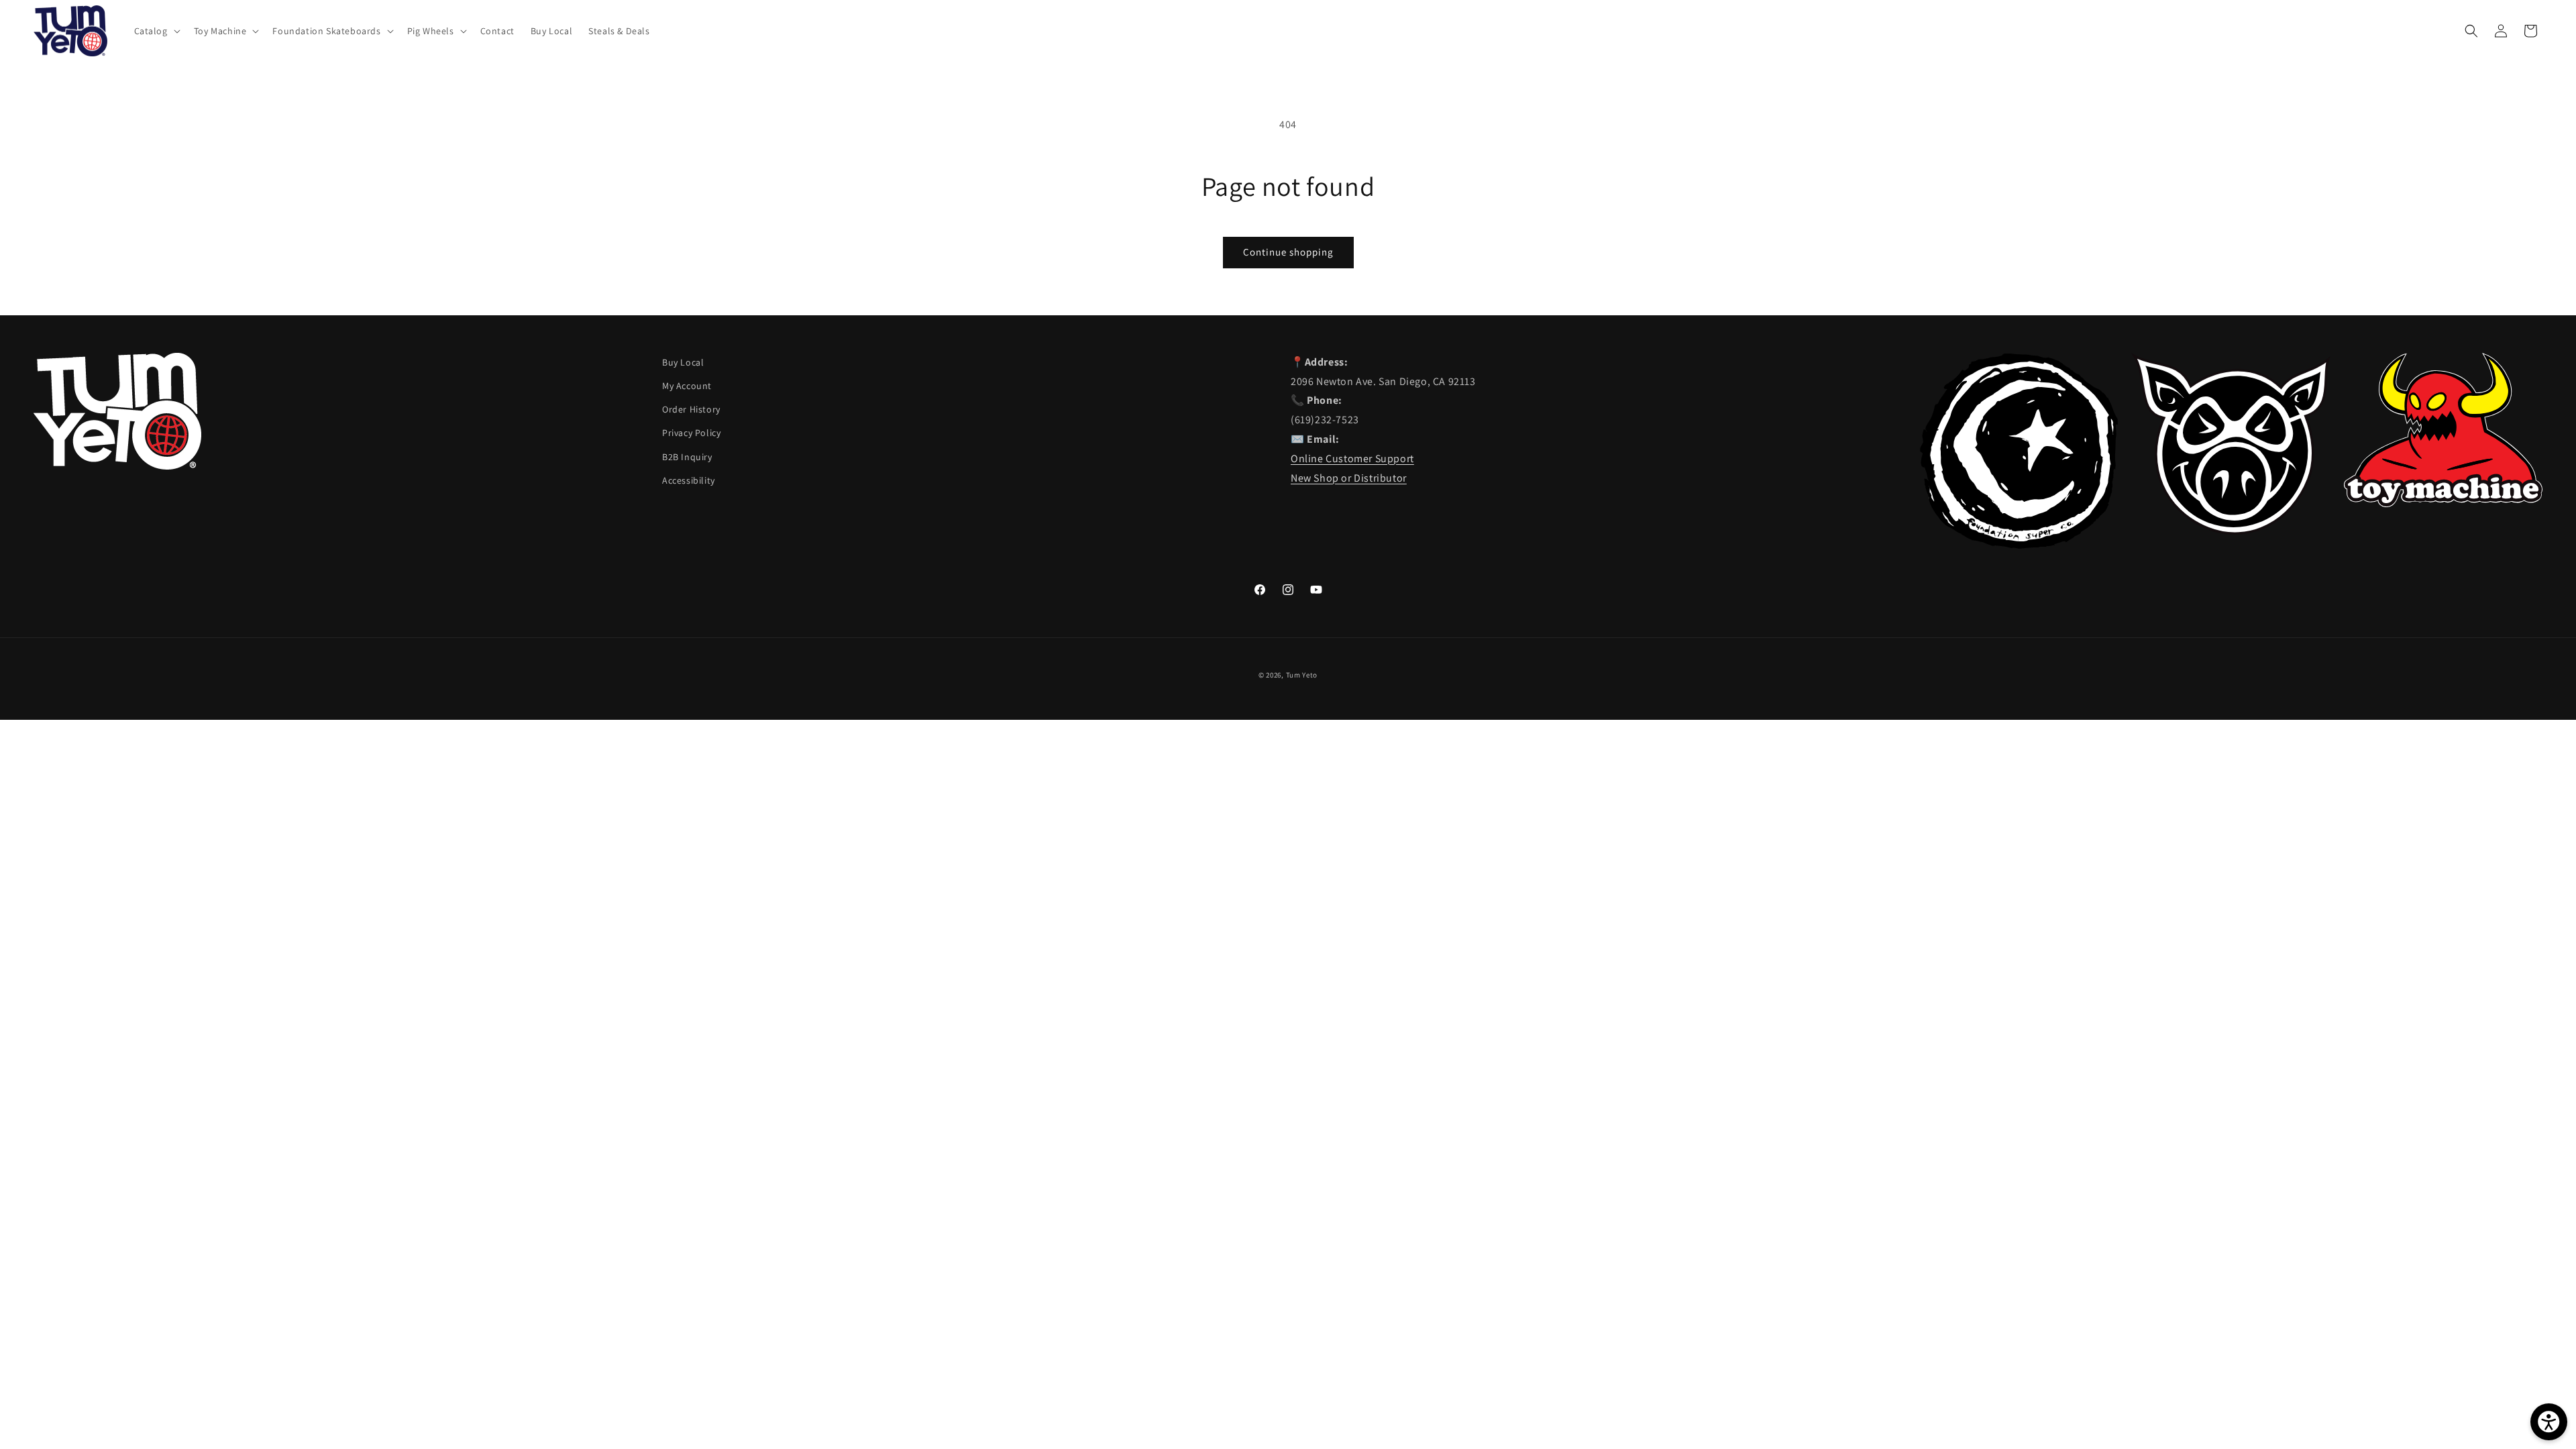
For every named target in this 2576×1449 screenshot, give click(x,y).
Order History (691, 409)
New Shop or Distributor (1349, 478)
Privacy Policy (691, 433)
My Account (687, 386)
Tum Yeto (1302, 675)
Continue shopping (1288, 252)
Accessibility (689, 480)
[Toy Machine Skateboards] (2443, 503)
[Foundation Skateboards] (2019, 545)
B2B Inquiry (687, 457)
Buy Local (683, 362)
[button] (156, 31)
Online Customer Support (1352, 459)
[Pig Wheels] (2231, 531)
